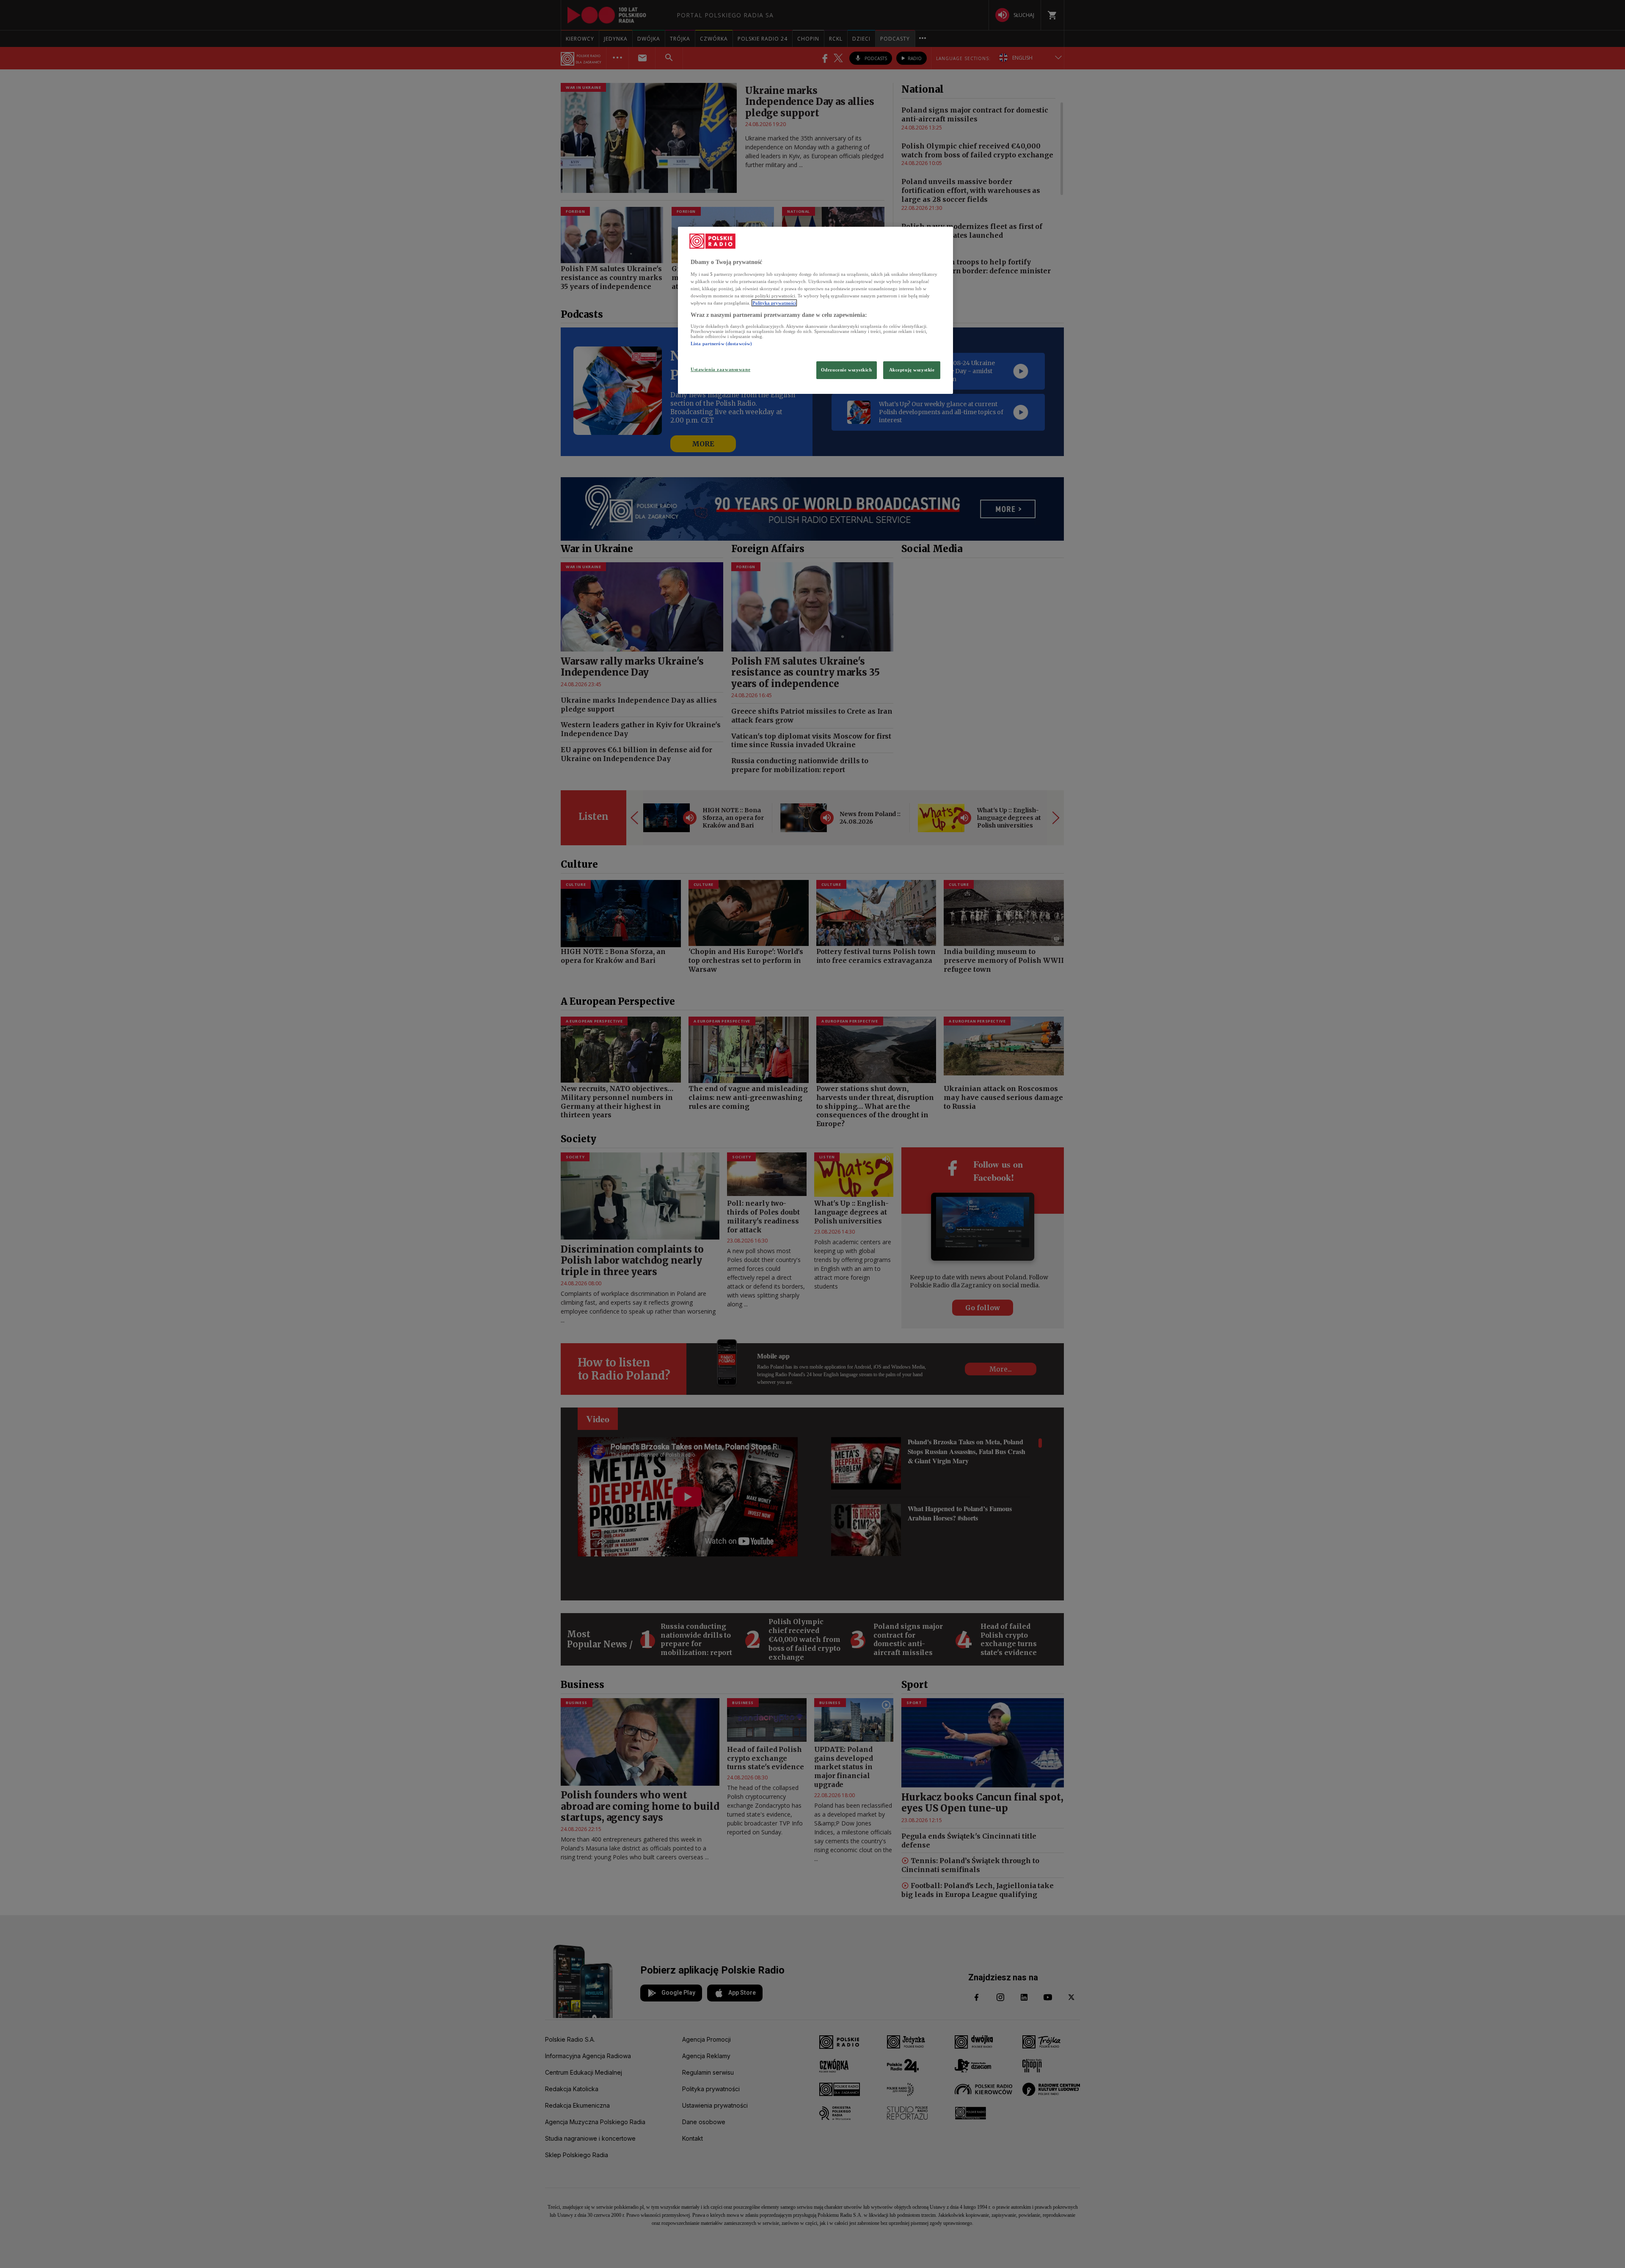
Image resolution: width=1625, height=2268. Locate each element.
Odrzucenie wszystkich (847, 370)
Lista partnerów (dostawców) (721, 344)
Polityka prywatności (774, 303)
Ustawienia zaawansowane (720, 369)
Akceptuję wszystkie (912, 370)
